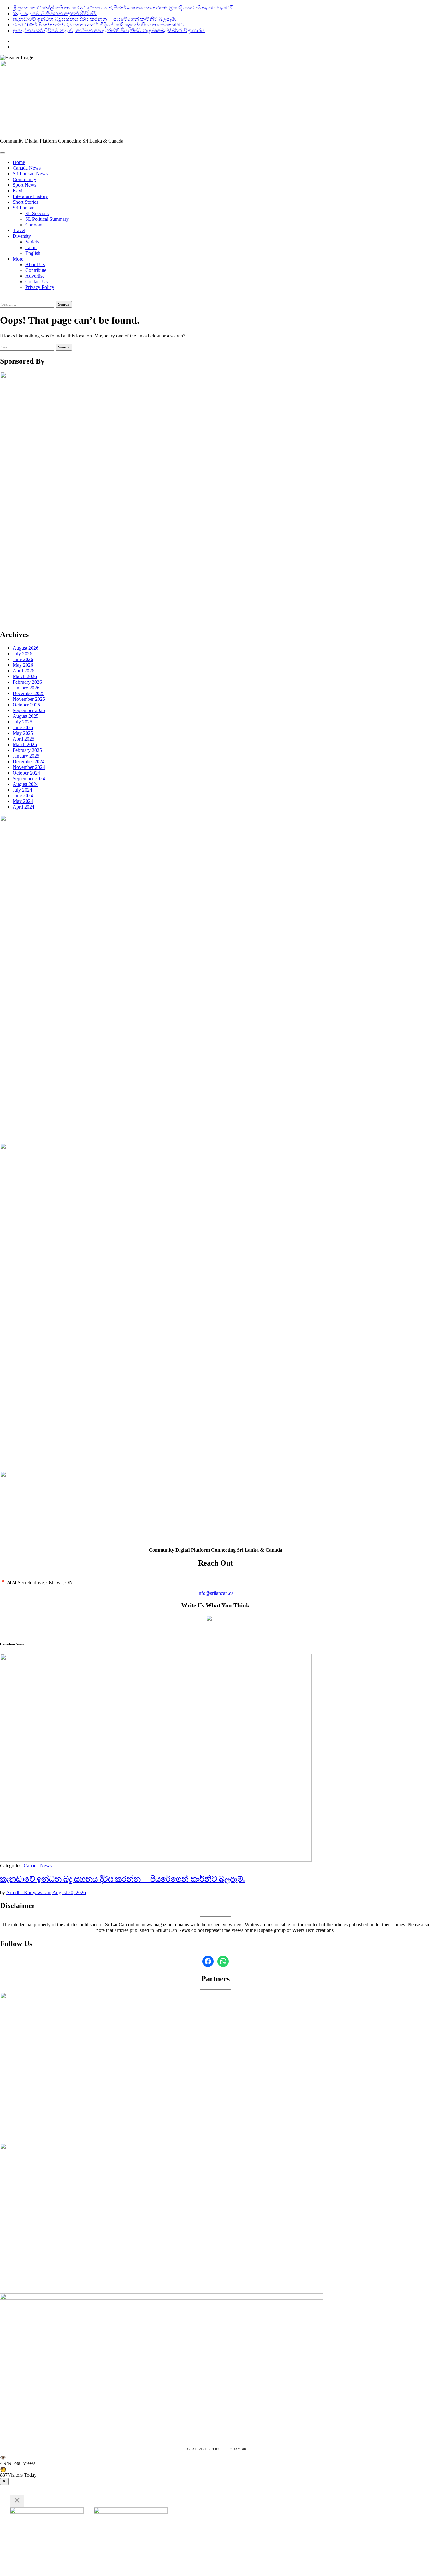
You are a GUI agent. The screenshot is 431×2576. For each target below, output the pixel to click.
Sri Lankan (24, 208)
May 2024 (23, 801)
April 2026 (24, 671)
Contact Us (36, 281)
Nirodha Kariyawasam (29, 1892)
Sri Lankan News (30, 174)
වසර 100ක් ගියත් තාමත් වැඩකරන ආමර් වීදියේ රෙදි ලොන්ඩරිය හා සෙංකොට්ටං (98, 25)
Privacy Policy (40, 287)
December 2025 (29, 693)
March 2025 (25, 744)
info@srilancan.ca (215, 1593)
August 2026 (26, 648)
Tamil (31, 247)
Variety (32, 242)
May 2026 (23, 665)
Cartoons (34, 225)
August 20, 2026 (69, 1892)
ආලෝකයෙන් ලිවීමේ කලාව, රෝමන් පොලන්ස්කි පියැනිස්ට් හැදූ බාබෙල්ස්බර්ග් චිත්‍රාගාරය (109, 30)
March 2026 (25, 676)
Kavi (18, 191)
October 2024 (26, 773)
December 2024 (29, 761)
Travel (19, 230)
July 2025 (22, 722)
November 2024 (29, 767)
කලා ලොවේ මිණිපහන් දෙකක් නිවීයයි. (55, 13)
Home (19, 162)
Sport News (24, 185)
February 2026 (27, 682)
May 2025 (23, 733)
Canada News (27, 168)
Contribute (36, 270)
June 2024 (23, 796)
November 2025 (29, 699)
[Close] (17, 2501)
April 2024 (24, 807)
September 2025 (29, 710)
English (33, 253)
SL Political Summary (47, 219)
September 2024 (29, 779)
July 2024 (22, 790)
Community (24, 179)
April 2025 (24, 739)
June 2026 (23, 659)
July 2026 (22, 654)
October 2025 (26, 705)
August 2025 (26, 716)
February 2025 (27, 750)
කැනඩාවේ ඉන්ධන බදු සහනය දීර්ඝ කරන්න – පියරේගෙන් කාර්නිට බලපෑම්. (94, 19)
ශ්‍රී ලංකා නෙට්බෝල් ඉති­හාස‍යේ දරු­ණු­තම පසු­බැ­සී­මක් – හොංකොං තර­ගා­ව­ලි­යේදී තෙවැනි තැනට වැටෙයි (123, 8)
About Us (35, 264)
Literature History (30, 196)
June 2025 (23, 727)
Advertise (35, 276)
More (18, 259)
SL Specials (37, 213)
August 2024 (26, 784)
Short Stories (25, 202)
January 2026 (26, 688)
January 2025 (26, 756)
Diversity (22, 236)
